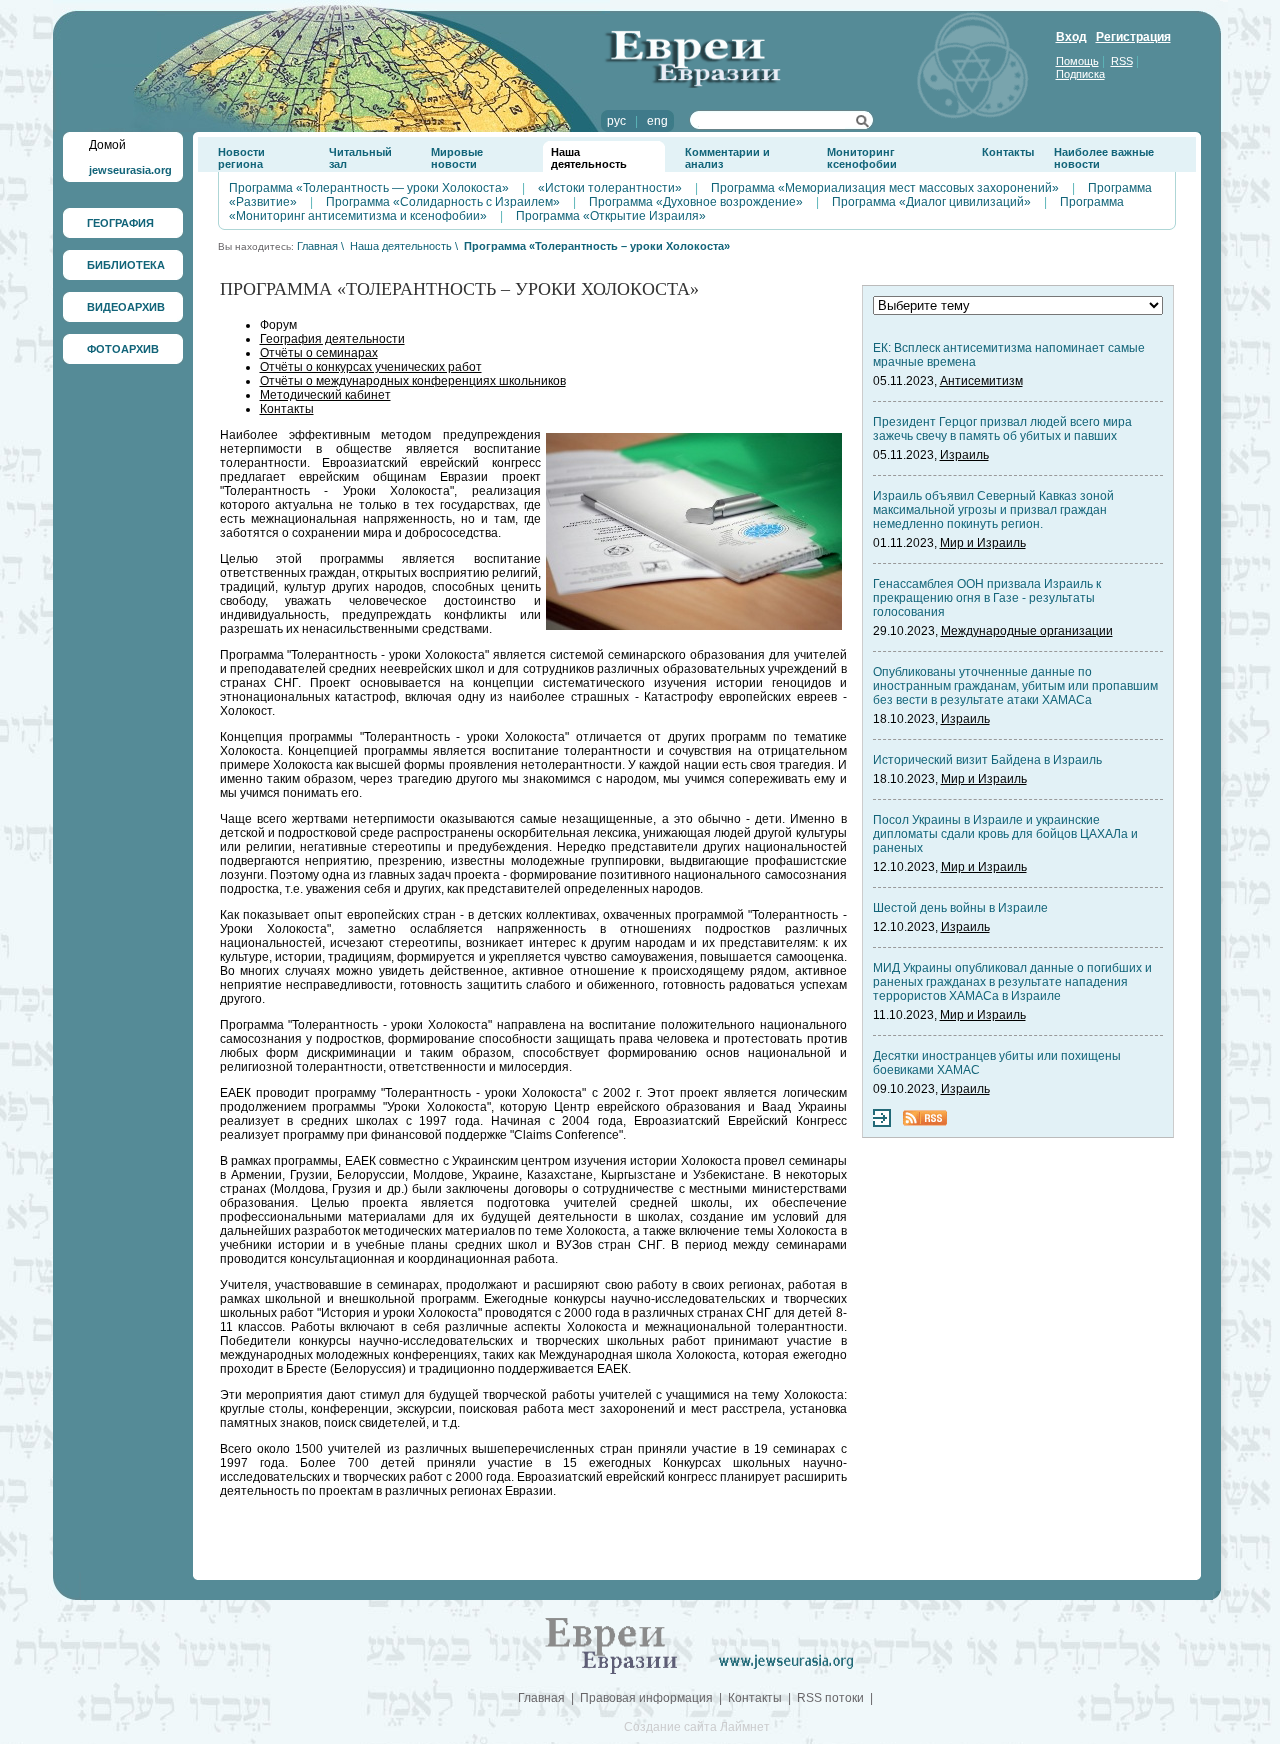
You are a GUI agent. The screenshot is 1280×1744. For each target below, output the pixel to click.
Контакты (1008, 152)
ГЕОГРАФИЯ (120, 223)
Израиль (964, 455)
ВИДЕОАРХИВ (126, 307)
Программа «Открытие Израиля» (611, 216)
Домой (107, 145)
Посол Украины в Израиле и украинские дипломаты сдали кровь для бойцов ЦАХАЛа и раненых (1005, 834)
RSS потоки (830, 1698)
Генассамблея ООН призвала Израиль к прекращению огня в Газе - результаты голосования (987, 598)
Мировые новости (457, 158)
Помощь (1077, 61)
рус (616, 121)
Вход (1071, 37)
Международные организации (1027, 631)
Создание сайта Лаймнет (697, 1727)
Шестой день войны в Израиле (960, 908)
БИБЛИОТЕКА (126, 265)
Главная (317, 246)
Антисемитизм (981, 381)
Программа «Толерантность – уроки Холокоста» (597, 246)
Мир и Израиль (983, 543)
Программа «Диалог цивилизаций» (931, 202)
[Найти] (862, 124)
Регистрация (1133, 37)
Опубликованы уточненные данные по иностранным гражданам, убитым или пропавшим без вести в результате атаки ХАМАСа (1015, 686)
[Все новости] (882, 1123)
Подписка (1080, 74)
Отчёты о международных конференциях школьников (413, 381)
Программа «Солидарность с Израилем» (443, 202)
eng (657, 121)
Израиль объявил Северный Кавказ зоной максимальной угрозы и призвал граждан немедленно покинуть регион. (993, 510)
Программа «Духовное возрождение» (696, 202)
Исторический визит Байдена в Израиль (987, 760)
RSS (1122, 61)
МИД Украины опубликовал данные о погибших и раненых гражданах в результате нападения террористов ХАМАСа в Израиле (1012, 982)
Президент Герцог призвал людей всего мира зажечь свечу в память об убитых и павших (1002, 429)
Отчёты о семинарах (319, 353)
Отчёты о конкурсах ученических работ (371, 367)
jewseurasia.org (130, 170)
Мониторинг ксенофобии (862, 158)
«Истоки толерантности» (610, 188)
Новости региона (241, 158)
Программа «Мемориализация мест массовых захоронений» (885, 188)
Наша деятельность (589, 158)
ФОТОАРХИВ (123, 349)
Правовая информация (646, 1698)
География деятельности (332, 339)
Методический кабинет (325, 395)
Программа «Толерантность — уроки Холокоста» (369, 188)
